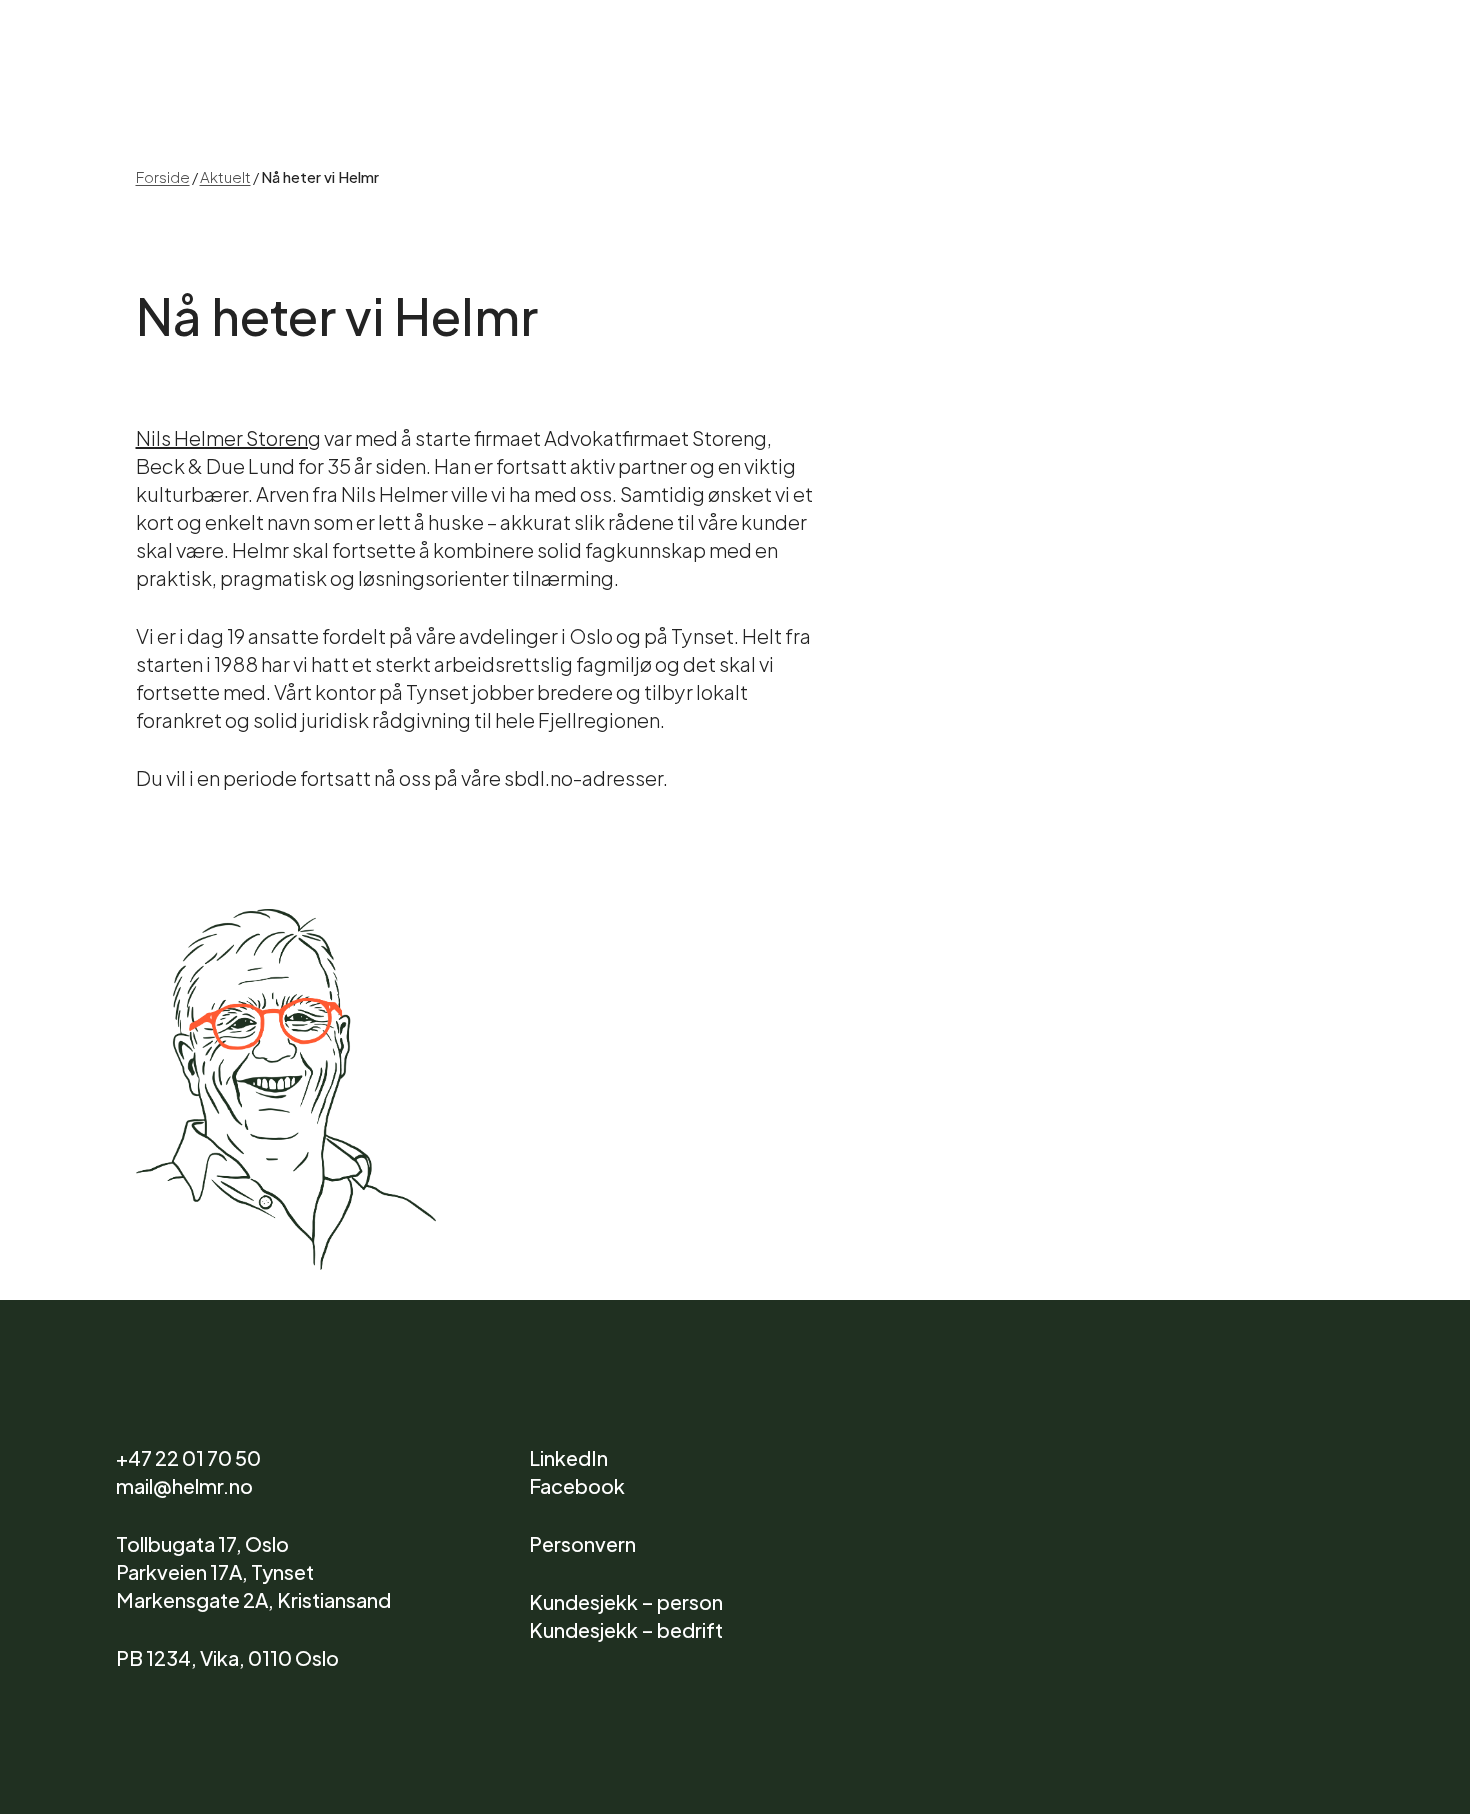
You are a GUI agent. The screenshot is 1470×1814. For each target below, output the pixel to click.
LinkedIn (568, 1456)
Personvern (582, 1542)
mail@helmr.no (184, 1484)
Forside (163, 175)
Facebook (577, 1484)
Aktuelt (225, 175)
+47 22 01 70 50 (188, 1456)
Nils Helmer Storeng (228, 436)
